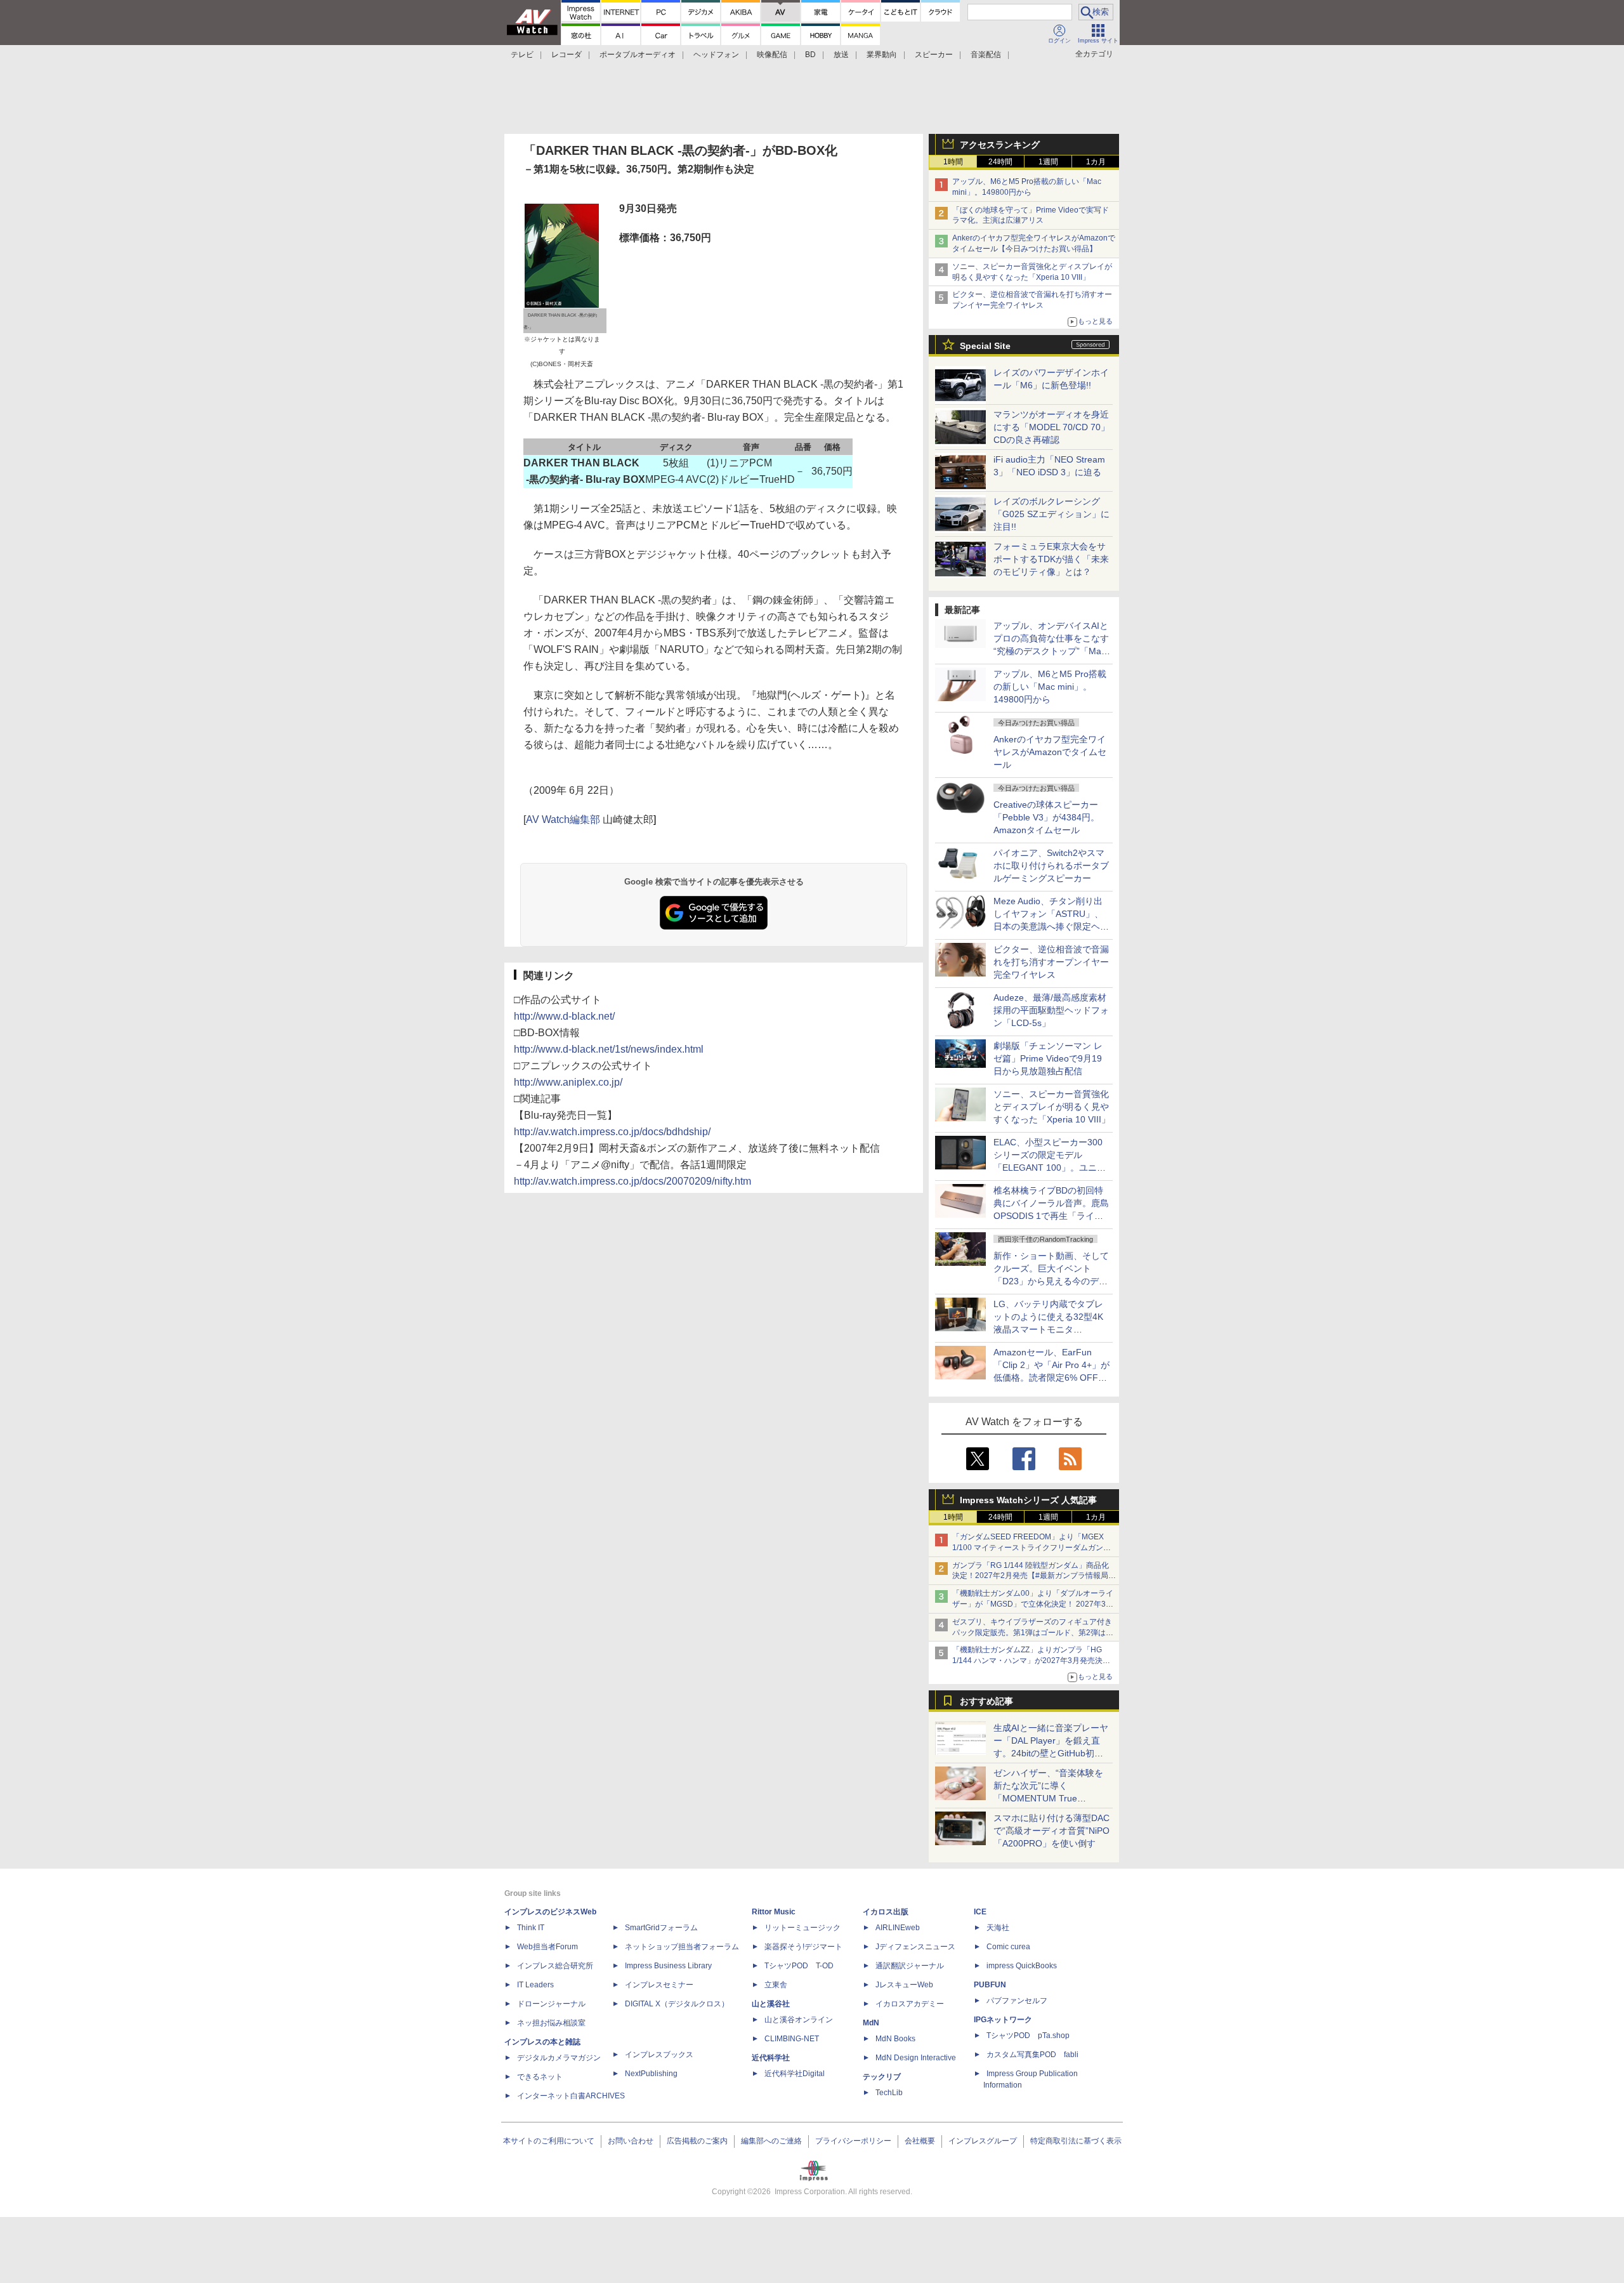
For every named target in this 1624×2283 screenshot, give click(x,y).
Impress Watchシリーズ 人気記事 (1028, 1500)
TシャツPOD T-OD (799, 1966)
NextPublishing (651, 2074)
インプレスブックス (659, 2055)
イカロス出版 (886, 1912)
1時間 (953, 162)
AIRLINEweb (898, 1928)
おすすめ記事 (986, 1701)
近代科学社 (771, 2058)
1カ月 (1096, 162)
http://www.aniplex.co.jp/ (568, 1082)
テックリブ (882, 2077)
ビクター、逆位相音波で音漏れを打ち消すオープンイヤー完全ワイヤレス (1051, 962)
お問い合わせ (631, 2141)
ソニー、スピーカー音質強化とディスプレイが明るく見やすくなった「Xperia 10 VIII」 (1052, 1107)
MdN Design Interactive (916, 2058)
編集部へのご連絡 (771, 2141)
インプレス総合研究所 (555, 1966)
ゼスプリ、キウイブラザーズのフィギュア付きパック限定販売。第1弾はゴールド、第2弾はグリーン (1033, 1633)
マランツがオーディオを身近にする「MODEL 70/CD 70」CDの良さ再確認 (1051, 427)
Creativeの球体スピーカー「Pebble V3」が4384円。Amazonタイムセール (1046, 817)
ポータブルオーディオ (638, 55)
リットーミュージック (802, 1928)
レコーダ (566, 55)
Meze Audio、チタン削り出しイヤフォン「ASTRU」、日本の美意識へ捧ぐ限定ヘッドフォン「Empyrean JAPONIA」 (1051, 926)
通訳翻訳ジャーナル (910, 1966)
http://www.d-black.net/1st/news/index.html (609, 1049)
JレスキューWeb (904, 1985)
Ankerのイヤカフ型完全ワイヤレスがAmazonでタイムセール (1050, 752)
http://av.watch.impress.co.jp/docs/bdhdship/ (612, 1132)
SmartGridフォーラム (661, 1928)
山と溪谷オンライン (799, 2020)
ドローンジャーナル (551, 2004)
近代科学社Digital (795, 2074)
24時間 (1000, 162)
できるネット (540, 2077)
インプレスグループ (983, 2141)
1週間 (1048, 162)
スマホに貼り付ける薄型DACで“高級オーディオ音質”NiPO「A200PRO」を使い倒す (1051, 1831)
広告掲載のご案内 (697, 2141)
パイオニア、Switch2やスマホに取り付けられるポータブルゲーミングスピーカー (1051, 865)
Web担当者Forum (547, 1947)
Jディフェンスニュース (915, 1947)
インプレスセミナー (659, 1985)
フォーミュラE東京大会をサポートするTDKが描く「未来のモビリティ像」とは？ (1051, 559)
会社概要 (920, 2141)
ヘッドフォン (716, 55)
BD (810, 55)
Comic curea (1008, 1947)
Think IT (531, 1928)
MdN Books (895, 2039)
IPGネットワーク (1003, 2020)
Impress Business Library (668, 1966)
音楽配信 (986, 55)
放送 (841, 55)
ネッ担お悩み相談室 (551, 2023)
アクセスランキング (1000, 145)
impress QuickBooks (1022, 1966)
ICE (980, 1912)
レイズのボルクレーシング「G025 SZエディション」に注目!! (1051, 514)
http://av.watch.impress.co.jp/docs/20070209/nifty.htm (632, 1181)
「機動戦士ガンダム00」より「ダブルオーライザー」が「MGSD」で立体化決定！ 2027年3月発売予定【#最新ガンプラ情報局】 (1033, 1604)
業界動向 (882, 55)
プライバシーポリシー (853, 2141)
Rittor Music (774, 1912)
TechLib (889, 2093)
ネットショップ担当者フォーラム (682, 1947)
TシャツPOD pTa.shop (1028, 2036)
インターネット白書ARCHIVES (571, 2096)
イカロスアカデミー (910, 2004)
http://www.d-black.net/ (564, 1016)
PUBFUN (990, 1985)
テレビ (522, 55)
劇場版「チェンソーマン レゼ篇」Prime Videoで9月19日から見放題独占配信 (1048, 1058)
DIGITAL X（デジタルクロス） (677, 2004)
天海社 (998, 1928)
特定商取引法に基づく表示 (1076, 2141)
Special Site (985, 346)
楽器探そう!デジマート (803, 1947)
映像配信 (772, 55)
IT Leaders (535, 1985)
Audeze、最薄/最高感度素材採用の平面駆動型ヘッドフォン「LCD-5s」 (1051, 1010)
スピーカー (934, 55)
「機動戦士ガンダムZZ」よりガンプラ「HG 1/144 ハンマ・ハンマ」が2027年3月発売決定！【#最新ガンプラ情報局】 (1027, 1661)
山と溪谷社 (771, 2004)
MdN (871, 2023)
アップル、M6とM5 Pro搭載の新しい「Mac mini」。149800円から (1050, 687)
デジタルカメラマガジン (559, 2058)
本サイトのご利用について (549, 2141)
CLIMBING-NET (792, 2039)
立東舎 (776, 1985)
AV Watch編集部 (563, 819)
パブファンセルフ (1017, 2001)
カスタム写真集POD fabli (1032, 2055)
